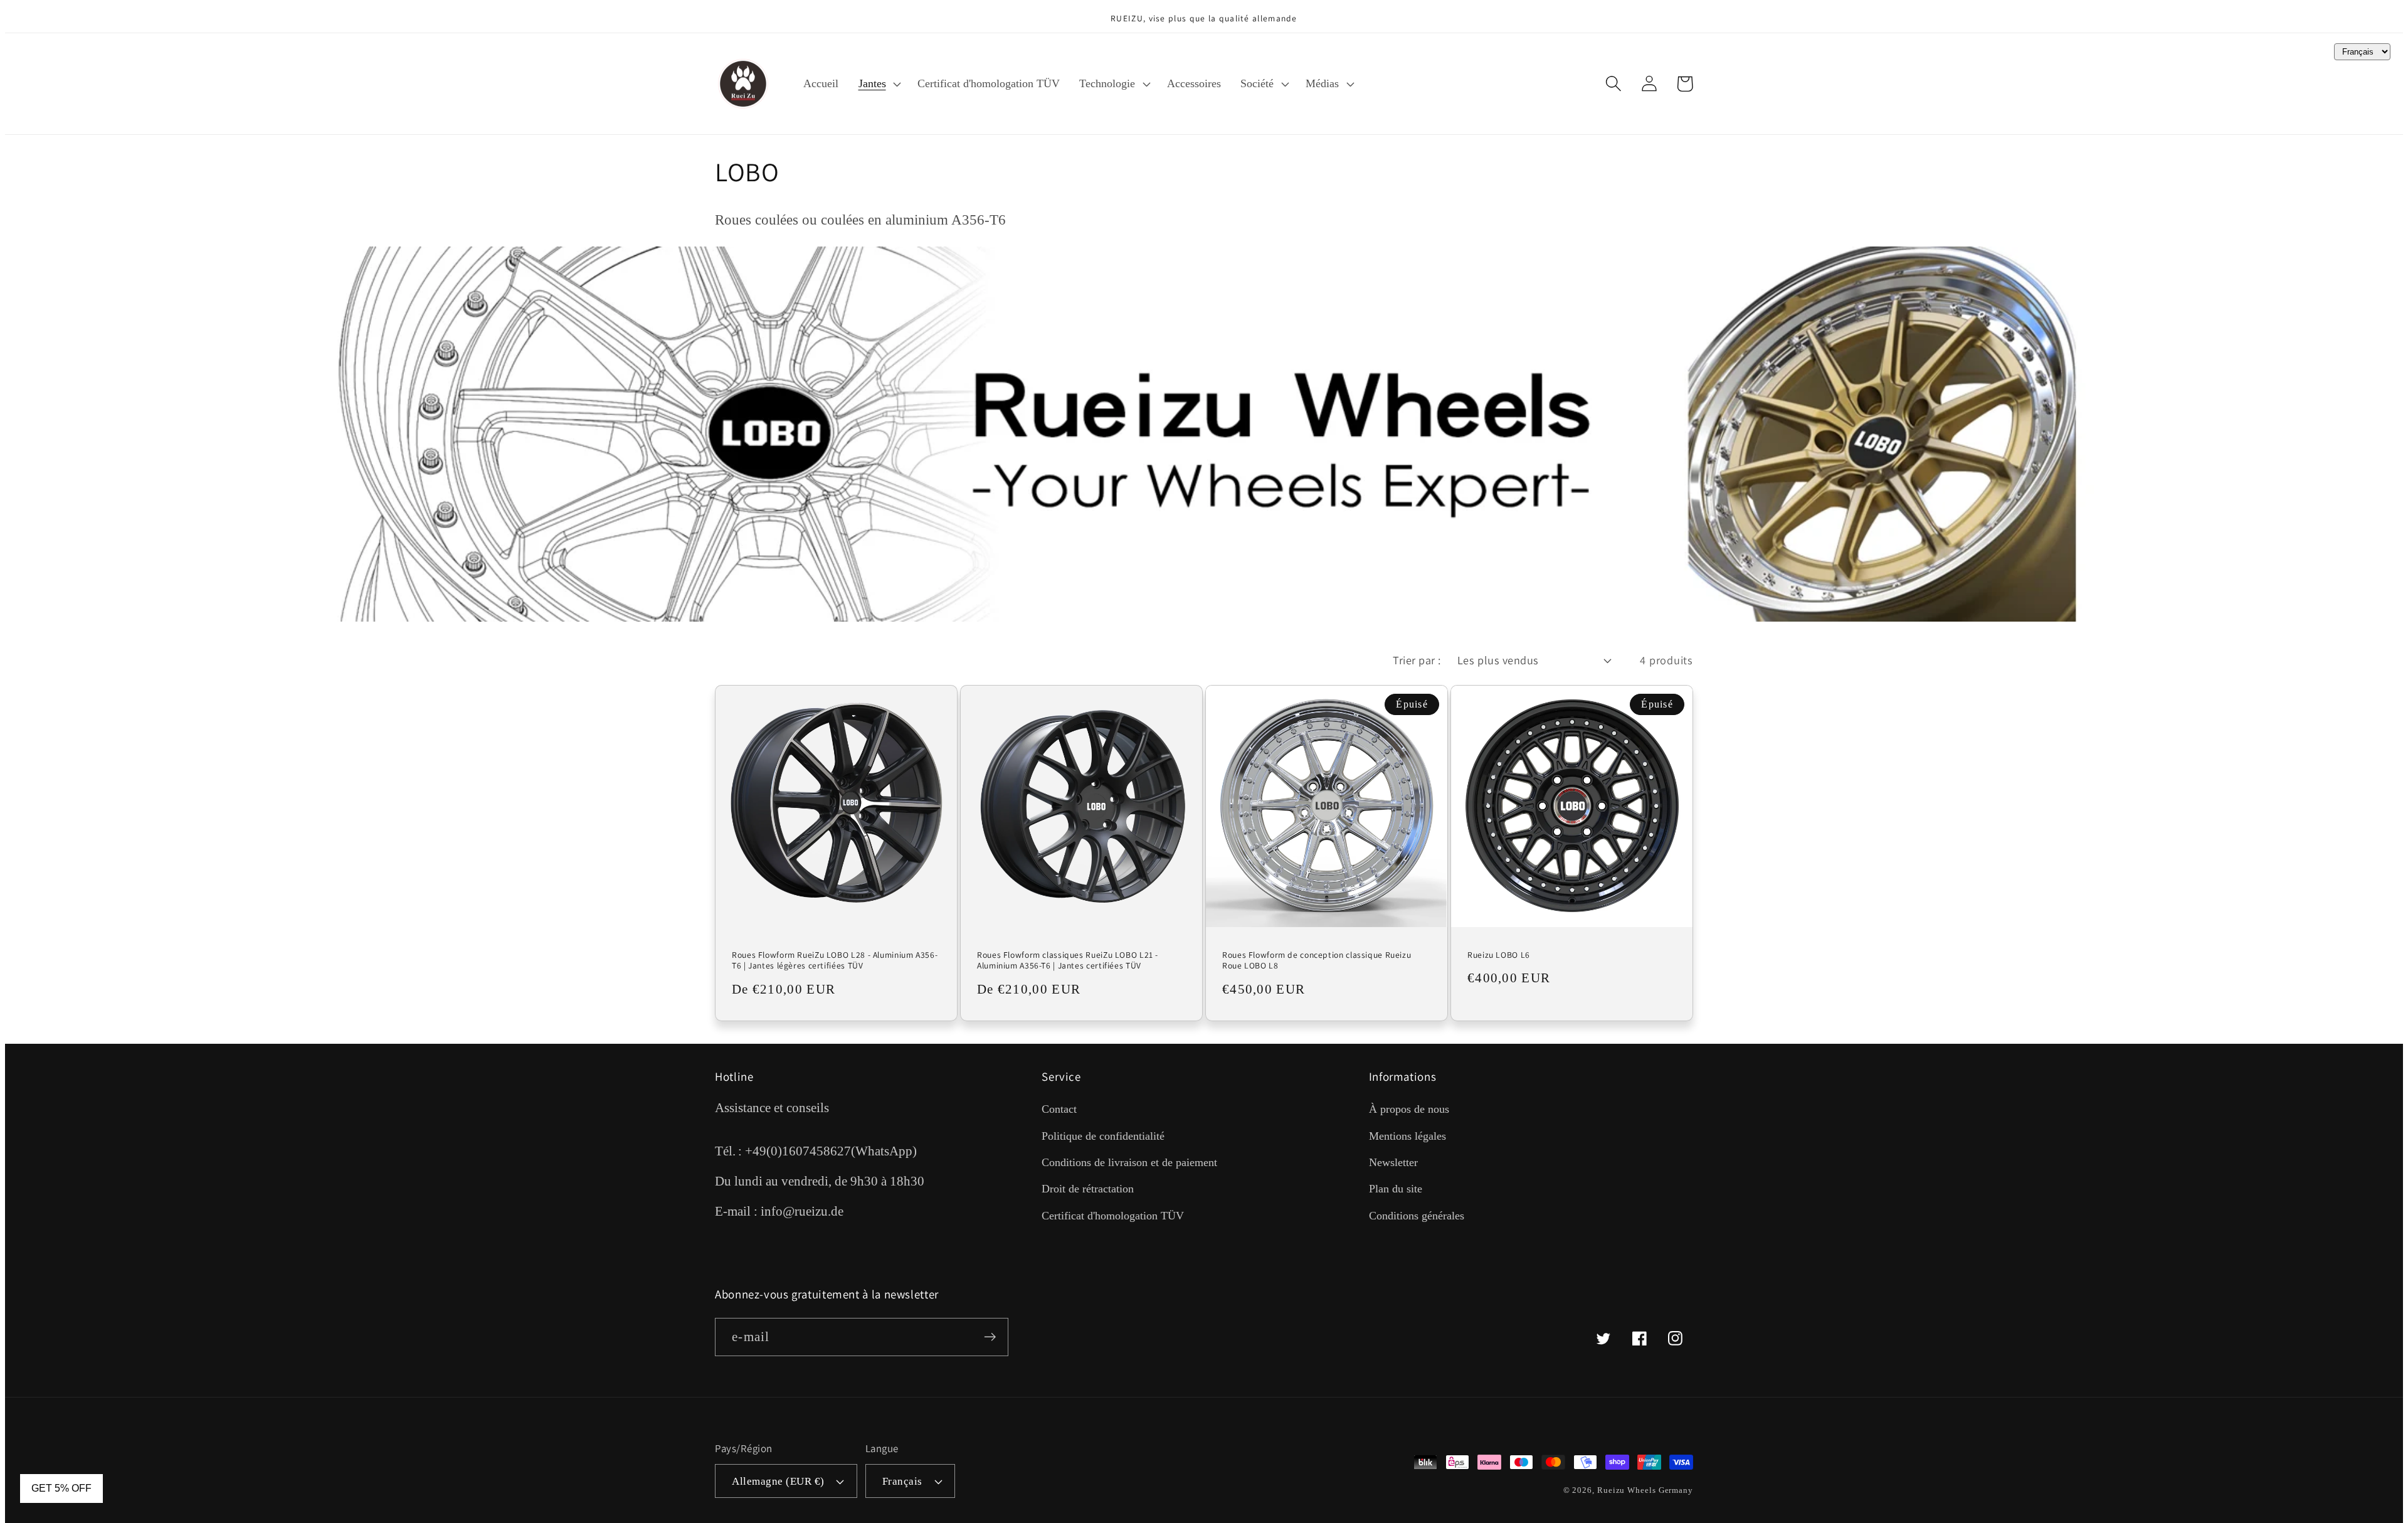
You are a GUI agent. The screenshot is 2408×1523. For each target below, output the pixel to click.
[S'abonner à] (990, 1337)
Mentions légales (1407, 1136)
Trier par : (1417, 660)
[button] (878, 83)
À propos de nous (1409, 1109)
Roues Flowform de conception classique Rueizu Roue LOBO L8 (1317, 961)
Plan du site (1396, 1189)
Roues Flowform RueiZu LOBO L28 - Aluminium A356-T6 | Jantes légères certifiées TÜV (835, 961)
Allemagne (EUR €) (778, 1481)
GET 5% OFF (61, 1488)
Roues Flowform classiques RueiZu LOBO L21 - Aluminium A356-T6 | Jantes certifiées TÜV (1068, 961)
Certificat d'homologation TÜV (1113, 1216)
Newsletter (1393, 1162)
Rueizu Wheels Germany (1645, 1490)
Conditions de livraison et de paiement (1129, 1162)
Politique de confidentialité (1103, 1136)
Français (902, 1481)
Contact (1059, 1109)
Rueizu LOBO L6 (1499, 955)
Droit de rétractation (1088, 1189)
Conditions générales (1417, 1216)
